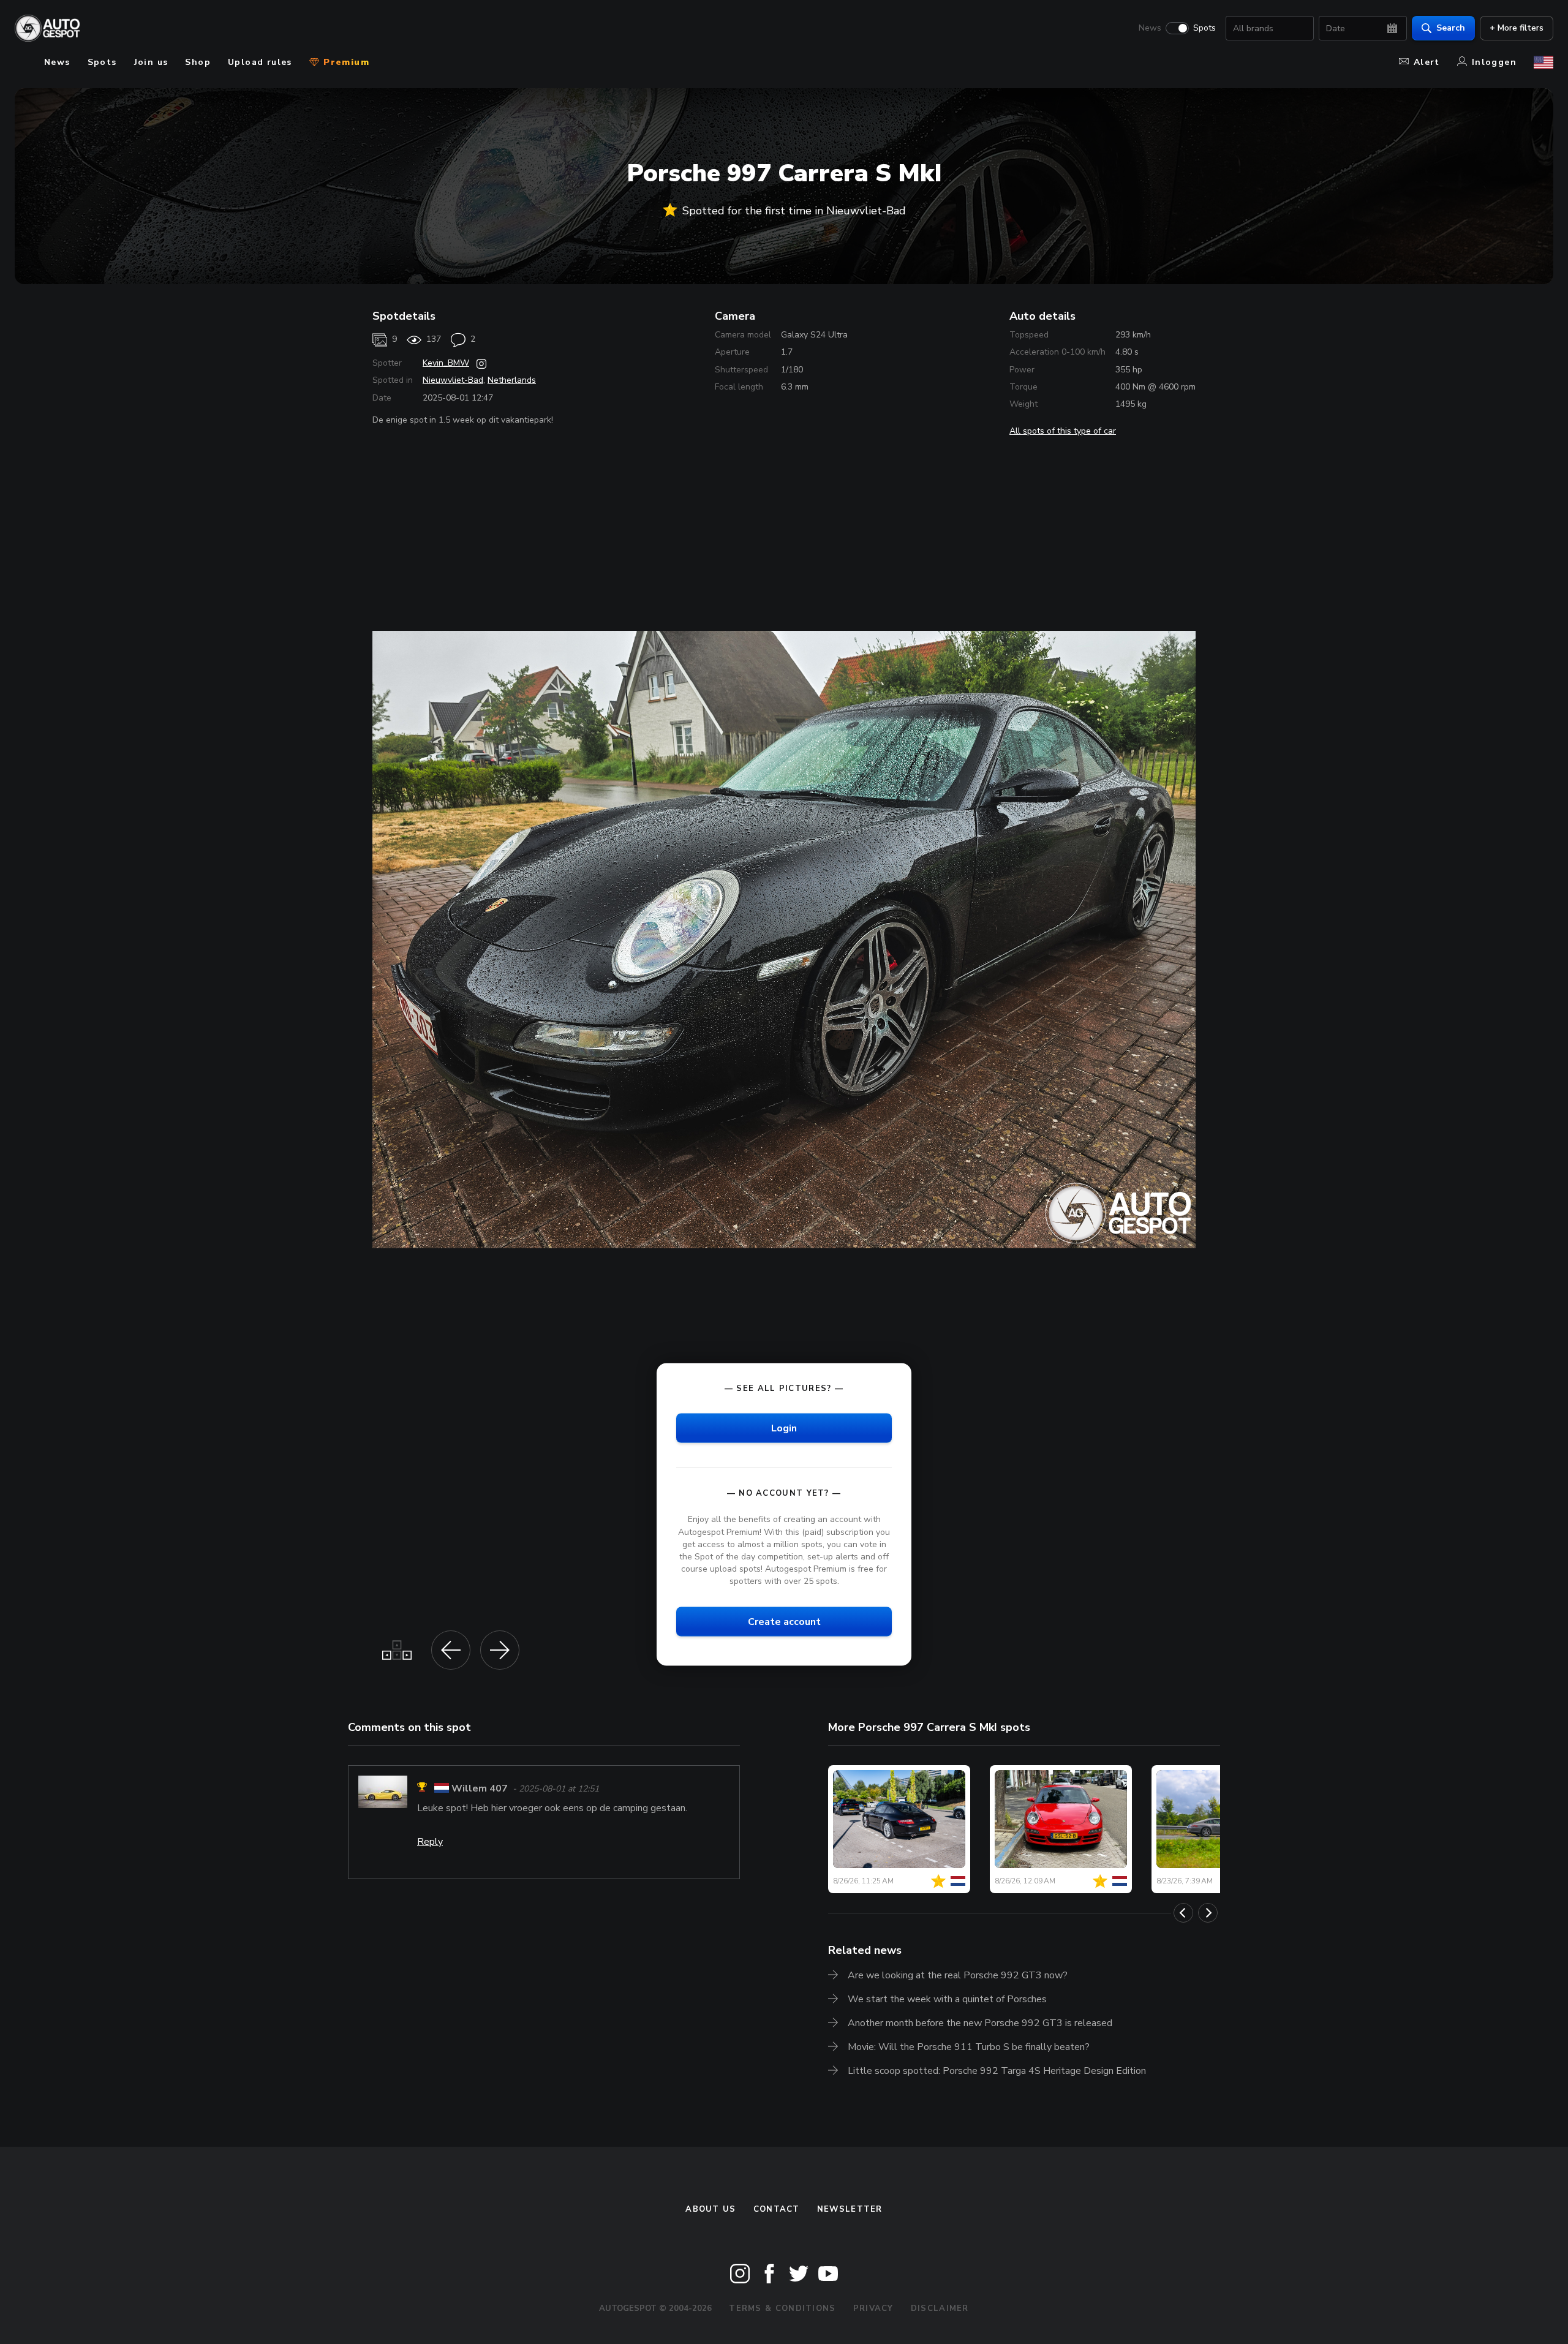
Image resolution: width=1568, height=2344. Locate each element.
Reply (430, 1842)
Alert (1427, 62)
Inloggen (1494, 62)
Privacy (873, 2308)
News (1150, 28)
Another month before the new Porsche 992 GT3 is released (980, 2023)
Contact (777, 2209)
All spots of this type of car (1063, 431)
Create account (784, 1622)
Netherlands (512, 380)
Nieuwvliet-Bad (453, 380)
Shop (198, 62)
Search (1451, 28)
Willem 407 (480, 1789)
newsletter (850, 2209)
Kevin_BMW (446, 363)
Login (784, 1428)
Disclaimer (940, 2308)
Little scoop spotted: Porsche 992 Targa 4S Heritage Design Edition (997, 2071)
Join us (151, 62)
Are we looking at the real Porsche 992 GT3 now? (958, 1975)
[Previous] (1183, 1913)
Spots (1204, 28)
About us (710, 2209)
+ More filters (1517, 28)
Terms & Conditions (782, 2308)
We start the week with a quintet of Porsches (947, 1999)
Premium (345, 62)
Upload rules (260, 62)
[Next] (1208, 1913)
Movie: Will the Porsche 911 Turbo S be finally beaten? (969, 2047)
